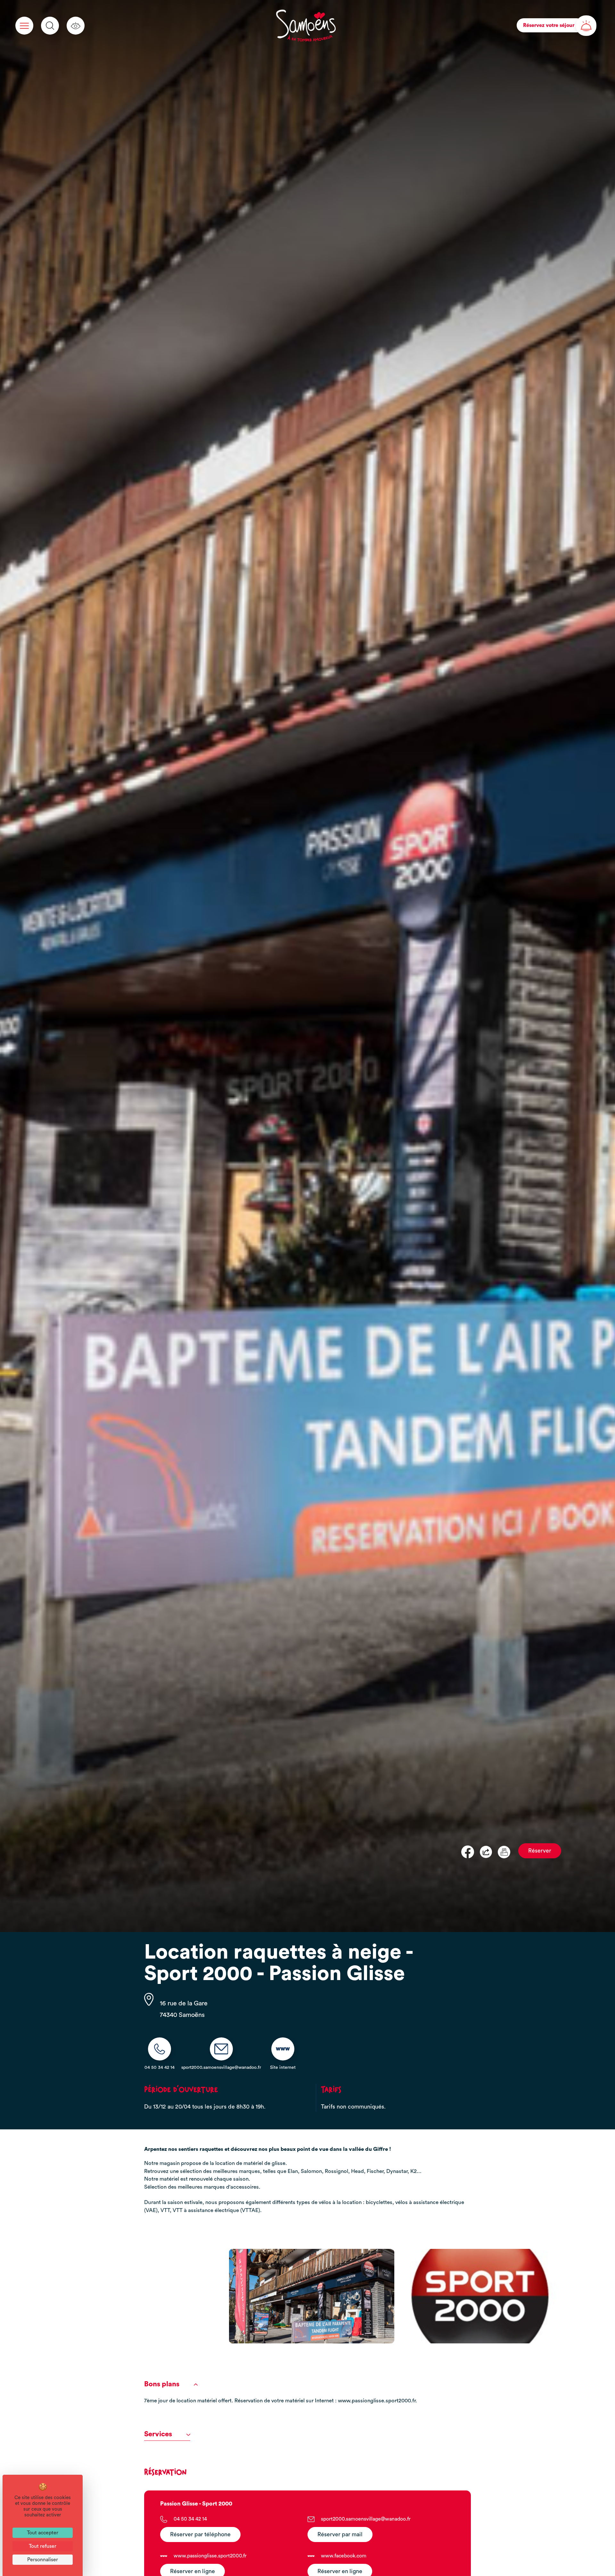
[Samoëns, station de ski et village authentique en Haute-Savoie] (306, 26)
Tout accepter (43, 2533)
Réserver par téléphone (200, 2535)
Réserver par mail (340, 2535)
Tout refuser (43, 2546)
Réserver (540, 1851)
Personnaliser (43, 2560)
